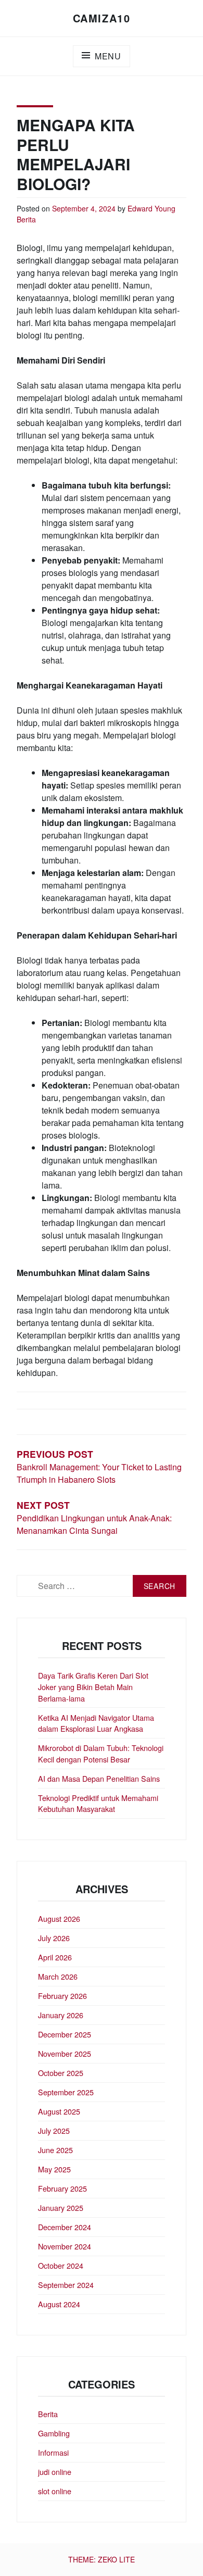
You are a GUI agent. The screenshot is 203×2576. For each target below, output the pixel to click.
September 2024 (66, 2285)
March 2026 (58, 1976)
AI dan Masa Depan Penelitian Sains (99, 1778)
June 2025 (55, 2150)
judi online (55, 2472)
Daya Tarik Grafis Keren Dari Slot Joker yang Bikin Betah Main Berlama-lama (93, 1686)
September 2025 (66, 2092)
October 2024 (61, 2265)
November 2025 (65, 2053)
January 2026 (61, 2015)
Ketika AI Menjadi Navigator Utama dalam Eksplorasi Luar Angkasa (96, 1723)
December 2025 (65, 2034)
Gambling (54, 2433)
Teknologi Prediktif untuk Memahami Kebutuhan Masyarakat (98, 1803)
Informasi (53, 2452)
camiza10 (102, 18)
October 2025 (61, 2073)
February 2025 (62, 2188)
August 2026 (59, 1918)
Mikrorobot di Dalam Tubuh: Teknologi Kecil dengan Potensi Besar (101, 1753)
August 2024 (59, 2304)
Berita (26, 219)
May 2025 (54, 2169)
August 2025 (59, 2111)
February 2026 (62, 1996)
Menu (108, 56)
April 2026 (55, 1957)
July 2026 (54, 1938)
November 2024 (65, 2246)
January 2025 (61, 2208)
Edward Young (151, 208)
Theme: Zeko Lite (102, 2559)
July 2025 (54, 2130)
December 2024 (65, 2227)
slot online (55, 2491)
